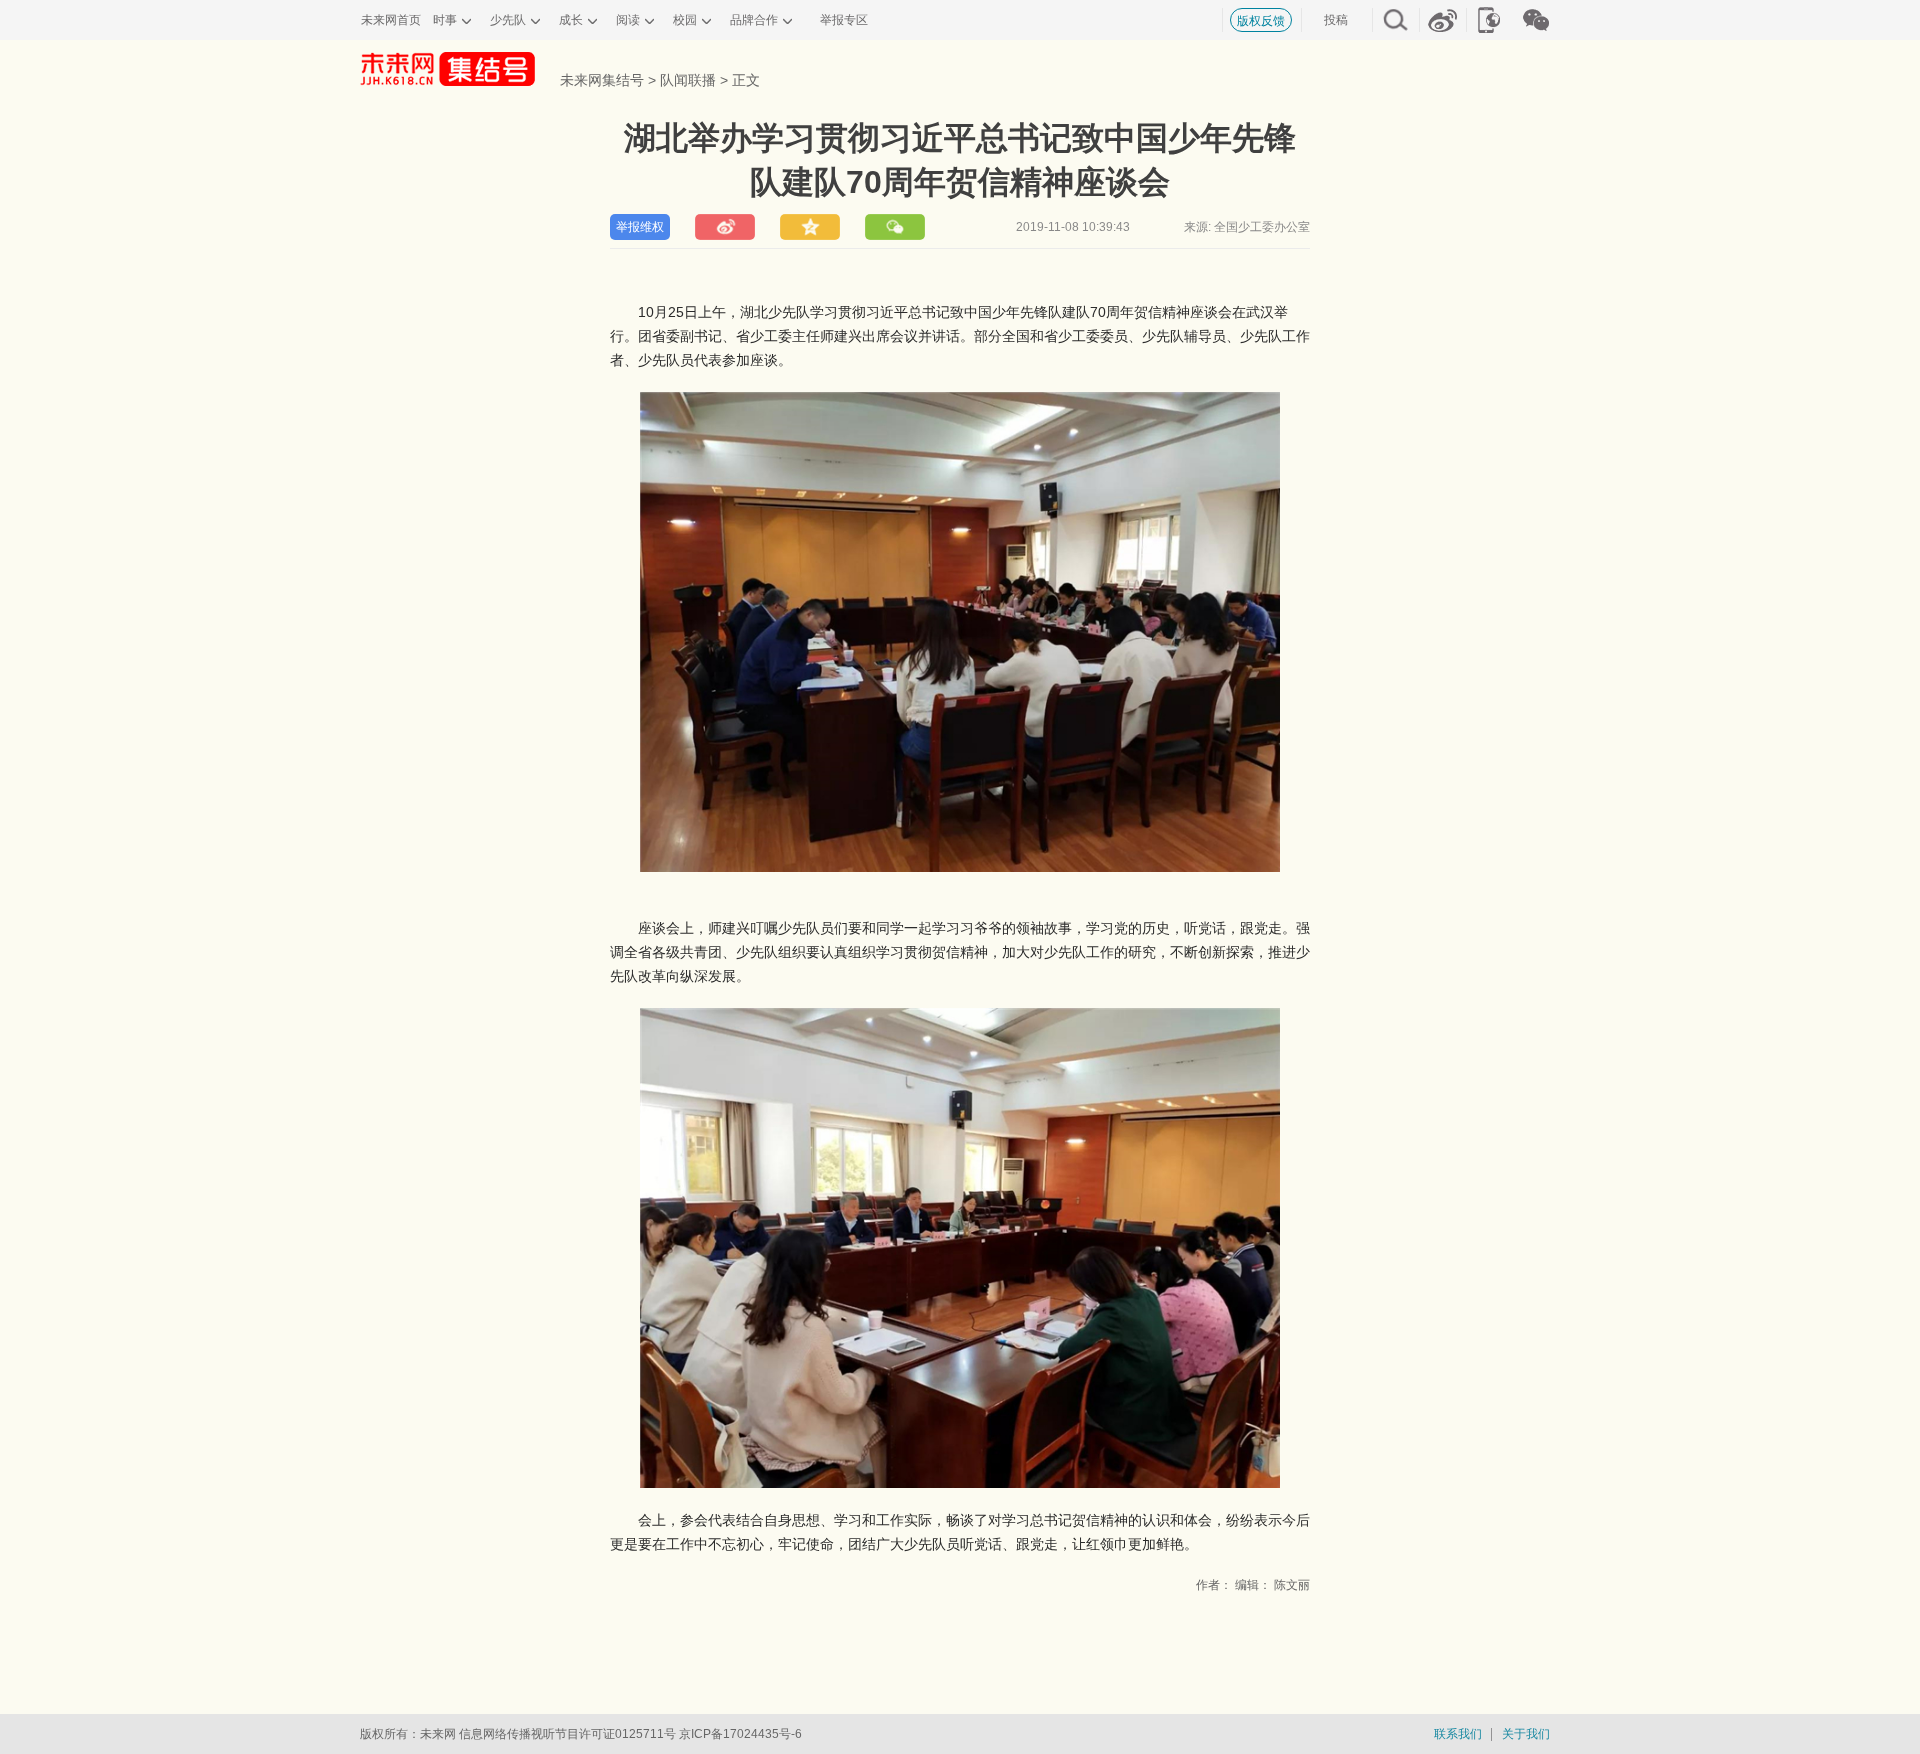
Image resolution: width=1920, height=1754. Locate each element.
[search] (1395, 17)
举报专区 (844, 20)
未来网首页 (391, 20)
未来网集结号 (602, 80)
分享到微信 (895, 227)
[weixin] (1536, 17)
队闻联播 (688, 80)
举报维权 (640, 227)
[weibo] (1442, 17)
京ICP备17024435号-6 (740, 1734)
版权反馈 (1261, 21)
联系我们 (1458, 1734)
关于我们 (1526, 1734)
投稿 (1336, 20)
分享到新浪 (725, 227)
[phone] (1489, 17)
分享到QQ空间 (810, 227)
